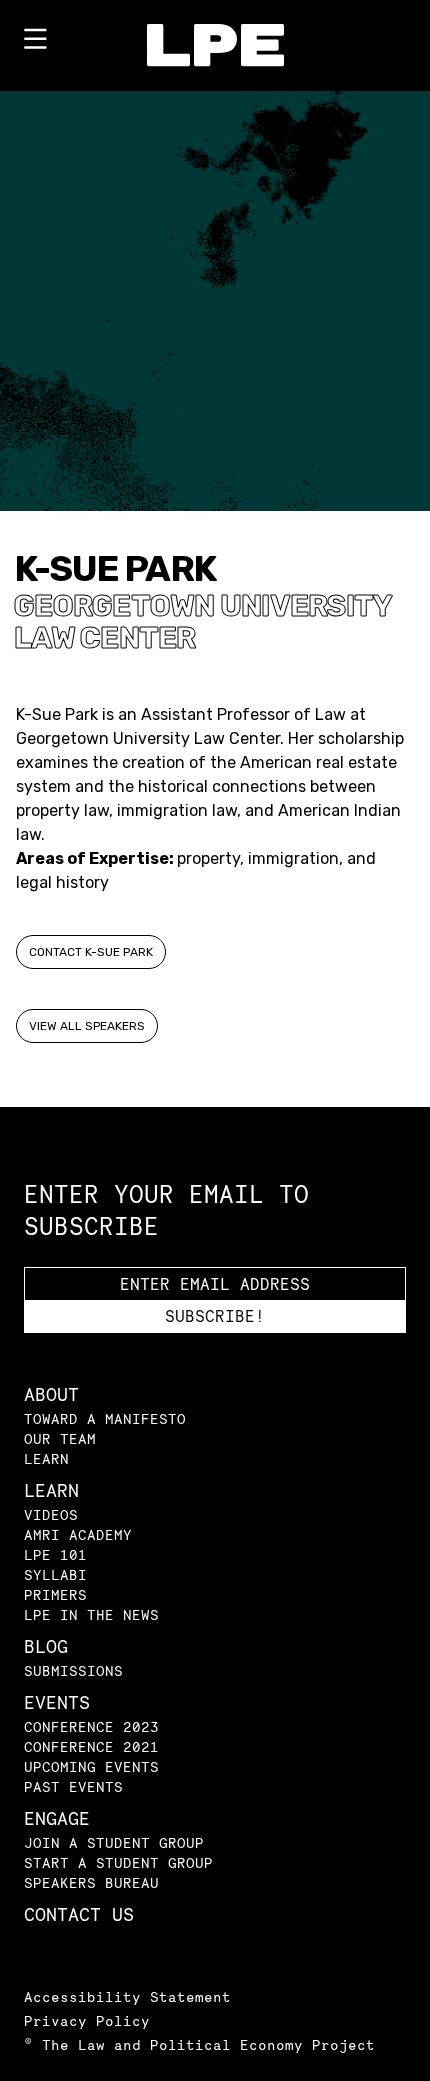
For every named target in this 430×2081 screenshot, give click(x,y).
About (51, 1394)
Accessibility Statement (127, 1996)
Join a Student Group (114, 1842)
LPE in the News (91, 1614)
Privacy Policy (87, 2020)
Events (57, 1702)
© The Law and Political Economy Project (199, 2044)
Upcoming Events (91, 1766)
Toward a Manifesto (105, 1418)
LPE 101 (55, 1554)
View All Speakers (87, 1026)
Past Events (73, 1786)
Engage (57, 1818)
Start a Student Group (118, 1862)
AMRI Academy (78, 1534)
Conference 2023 (91, 1726)
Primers (55, 1594)
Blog (46, 1646)
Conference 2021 (91, 1746)
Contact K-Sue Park (91, 952)
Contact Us (79, 1914)
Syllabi (55, 1574)
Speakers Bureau (91, 1882)
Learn (46, 1458)
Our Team (60, 1438)
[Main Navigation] (35, 43)
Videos (51, 1514)
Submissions (73, 1670)
